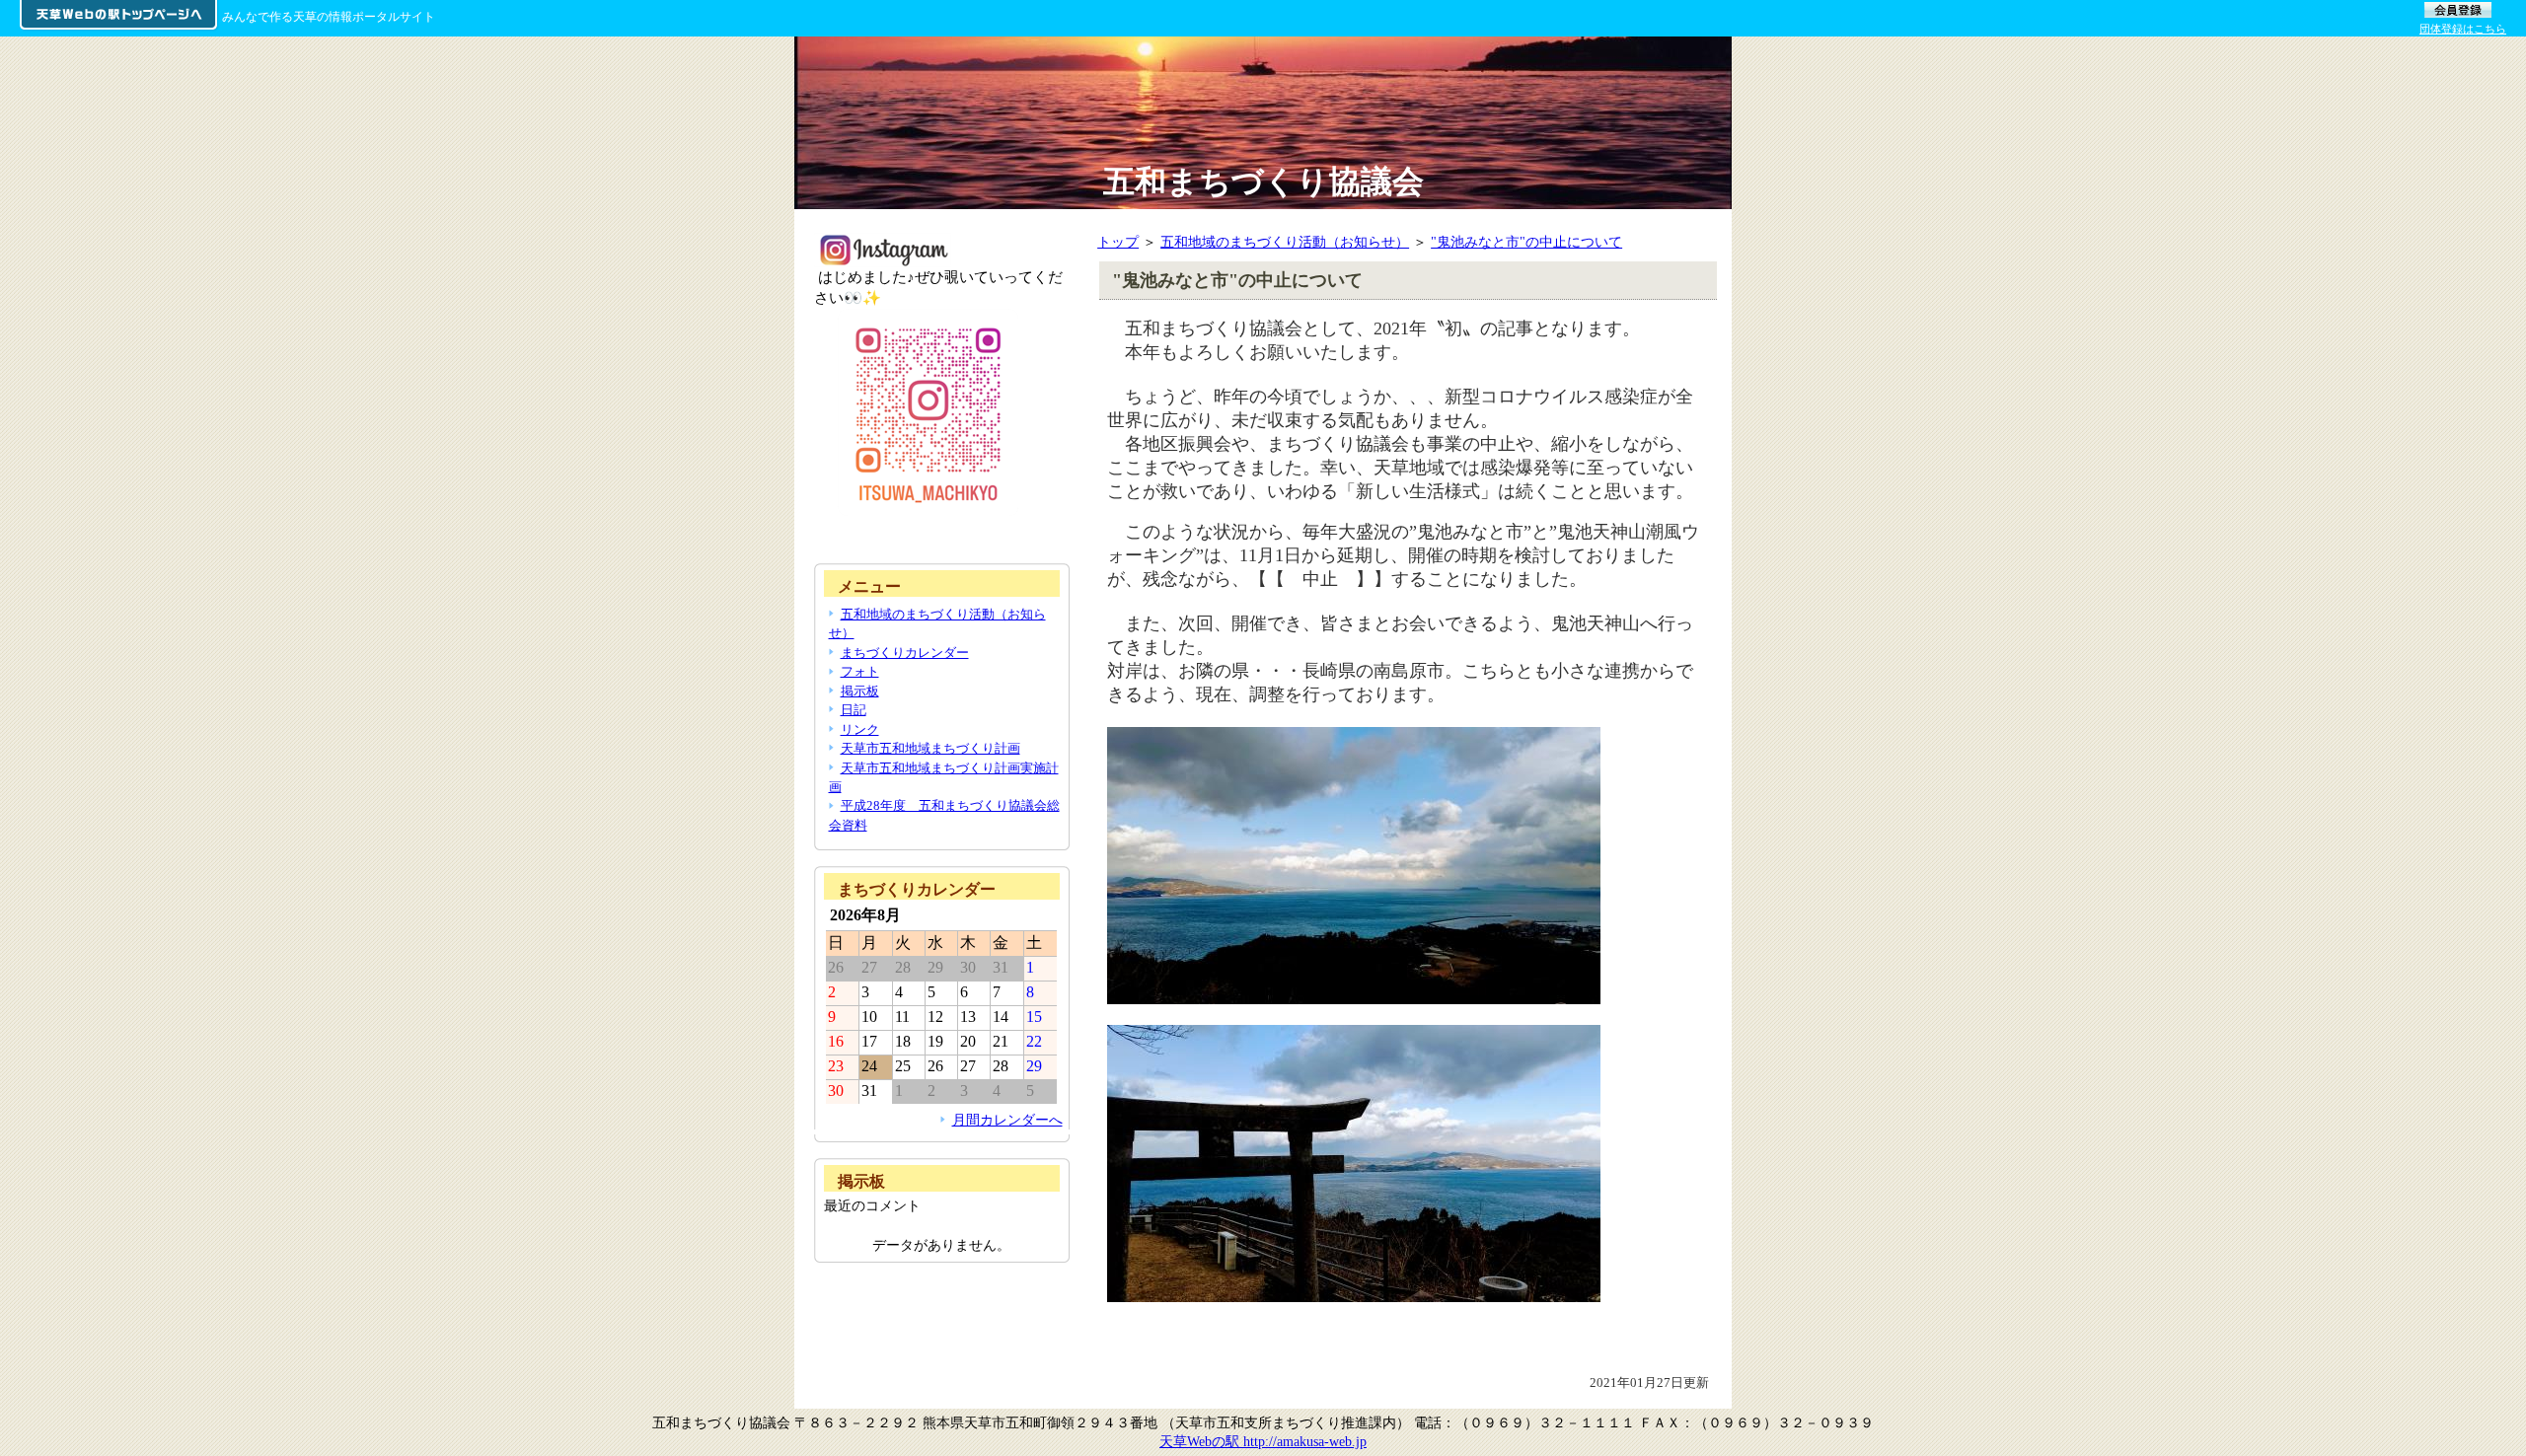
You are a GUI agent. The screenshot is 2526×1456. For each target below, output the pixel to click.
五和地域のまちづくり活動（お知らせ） (1285, 242)
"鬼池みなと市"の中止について (1526, 242)
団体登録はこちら (2463, 29)
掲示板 (860, 691)
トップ (1118, 242)
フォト (860, 671)
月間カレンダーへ (1007, 1120)
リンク (860, 729)
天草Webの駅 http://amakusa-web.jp (1263, 1441)
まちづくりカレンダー (905, 653)
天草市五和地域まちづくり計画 (930, 748)
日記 (854, 710)
